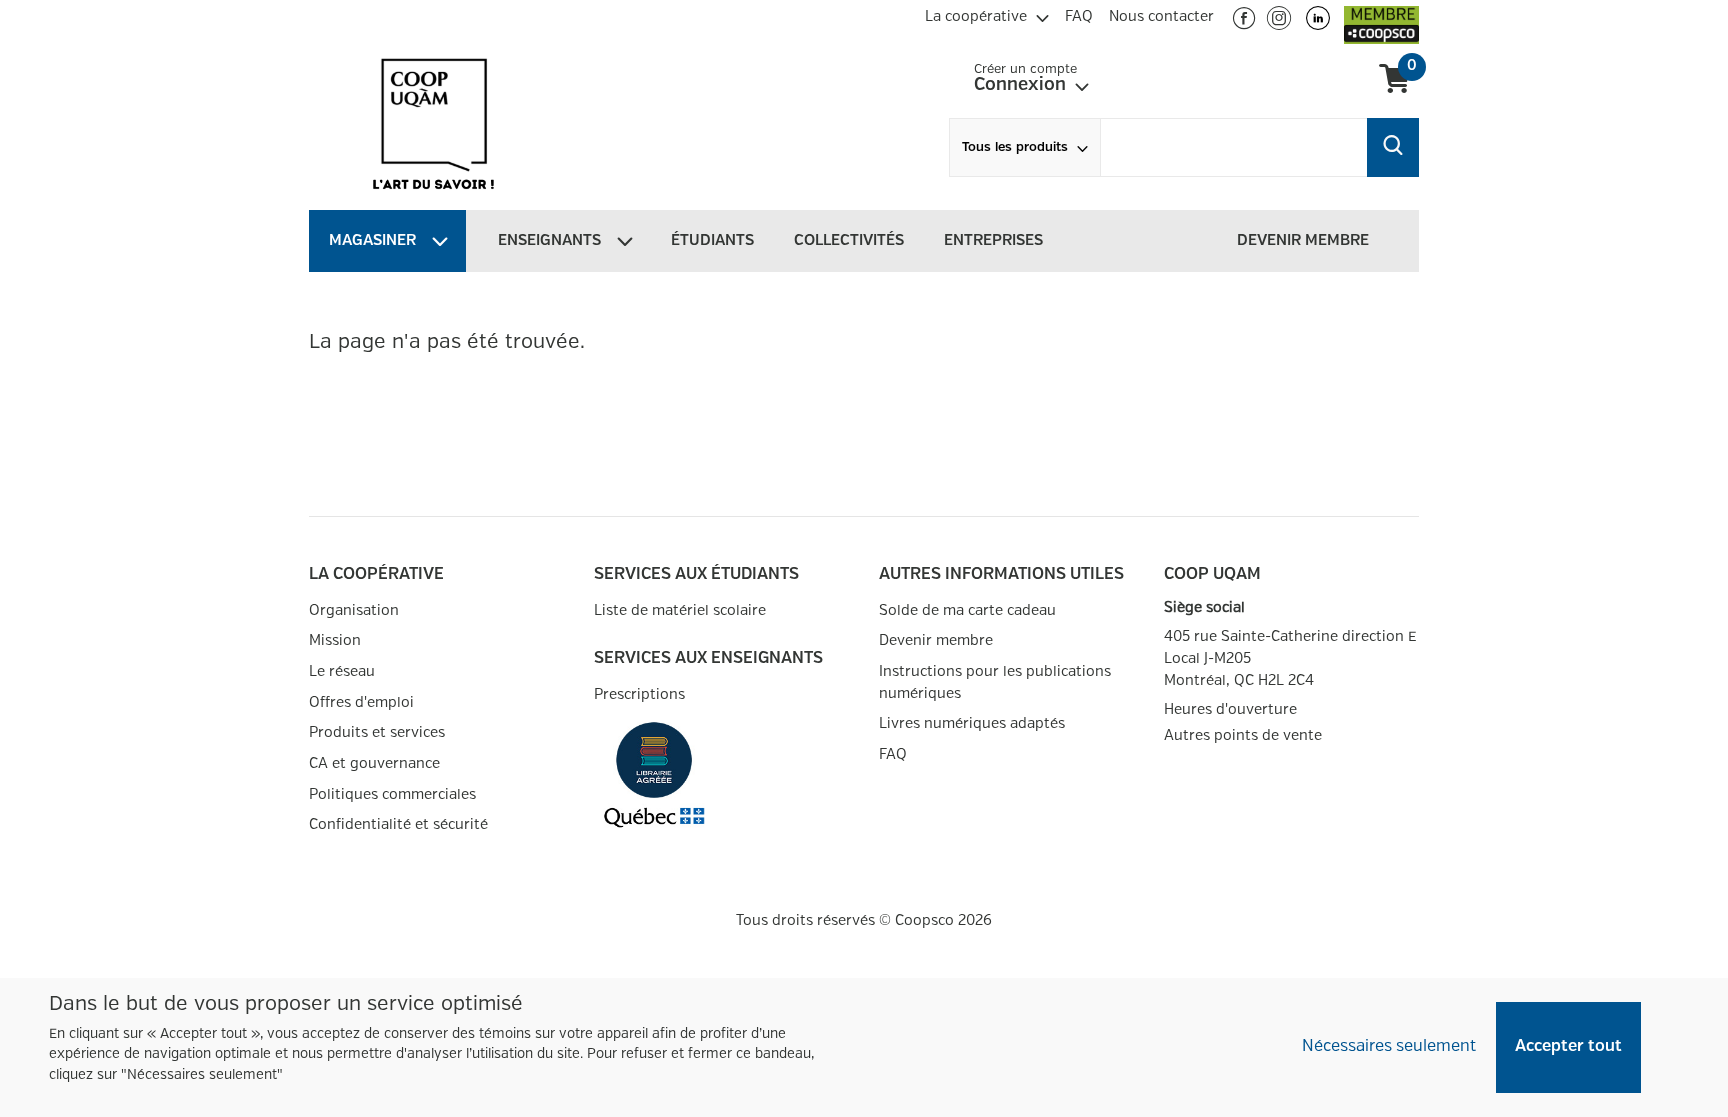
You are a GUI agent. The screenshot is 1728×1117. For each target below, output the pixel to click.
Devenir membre (936, 640)
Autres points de (1243, 736)
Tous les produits (1015, 147)
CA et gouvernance (374, 763)
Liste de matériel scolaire (680, 610)
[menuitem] (987, 14)
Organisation (354, 610)
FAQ (893, 754)
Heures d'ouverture (1230, 709)
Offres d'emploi (361, 702)
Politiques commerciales (392, 794)
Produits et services (377, 732)
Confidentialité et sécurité (398, 824)
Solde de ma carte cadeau (967, 610)
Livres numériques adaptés (972, 723)
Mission (335, 640)
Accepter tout (1568, 1046)
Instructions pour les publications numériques (995, 682)
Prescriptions (639, 694)
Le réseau (342, 671)
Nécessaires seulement (1389, 1046)
